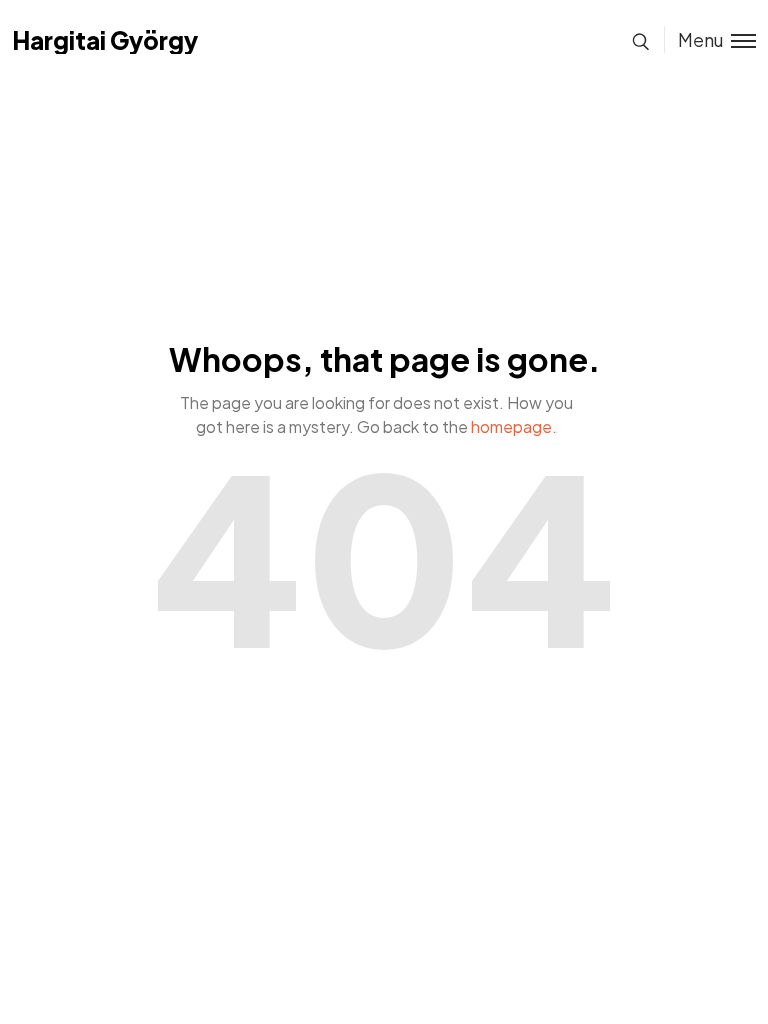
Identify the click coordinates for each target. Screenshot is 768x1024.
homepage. (514, 426)
